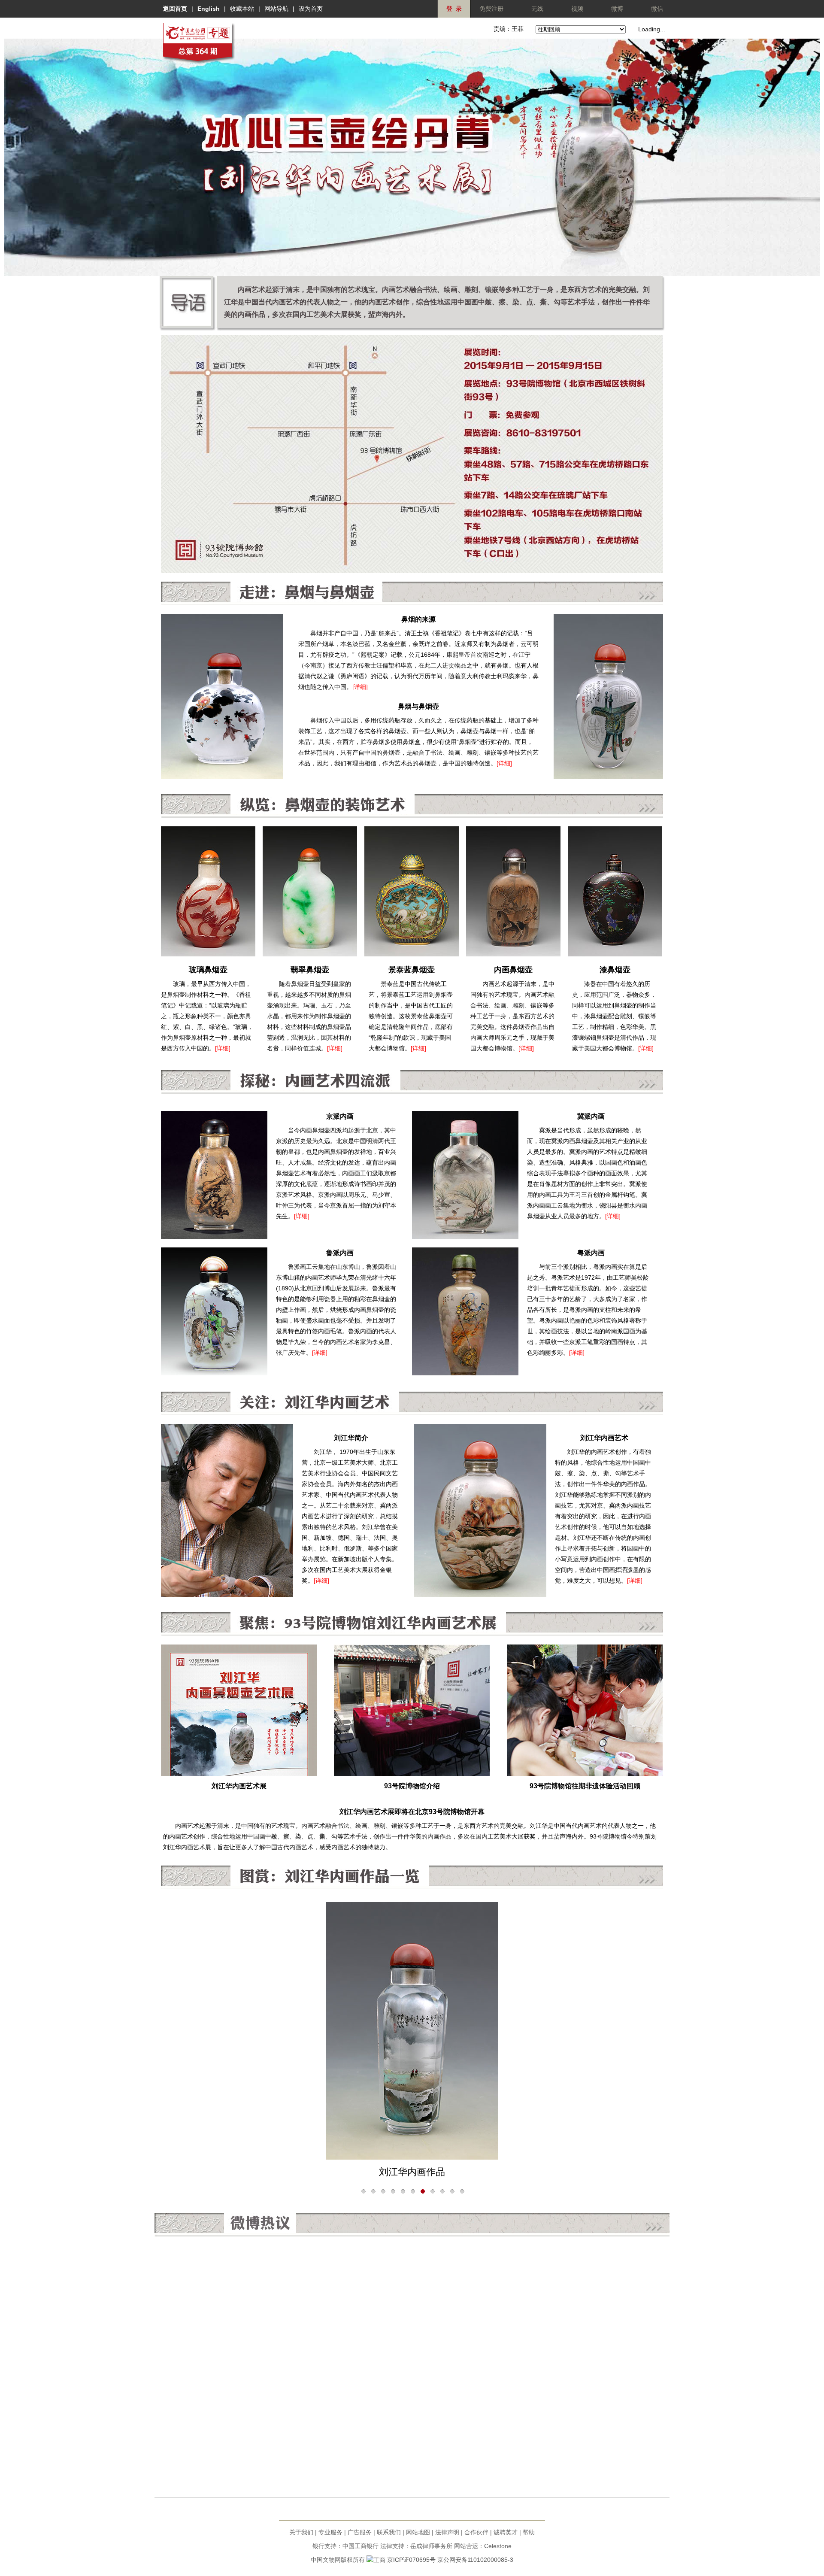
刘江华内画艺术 (604, 1438)
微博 (617, 9)
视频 (577, 9)
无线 (537, 9)
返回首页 (175, 9)
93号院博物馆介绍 (412, 1786)
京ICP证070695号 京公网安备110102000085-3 (450, 2560)
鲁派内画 (340, 1253)
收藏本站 (242, 9)
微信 (657, 9)
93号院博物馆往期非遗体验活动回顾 (585, 1786)
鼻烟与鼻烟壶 (418, 706)
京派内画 (340, 1116)
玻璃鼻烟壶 (208, 970)
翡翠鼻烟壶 (310, 970)
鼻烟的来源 (418, 619)
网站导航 (276, 9)
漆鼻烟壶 (615, 970)
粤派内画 (591, 1253)
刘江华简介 (351, 1438)
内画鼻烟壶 (513, 970)
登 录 (454, 9)
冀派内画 (591, 1116)
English (209, 9)
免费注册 (491, 9)
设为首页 (311, 9)
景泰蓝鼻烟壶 (412, 970)
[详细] (360, 687)
